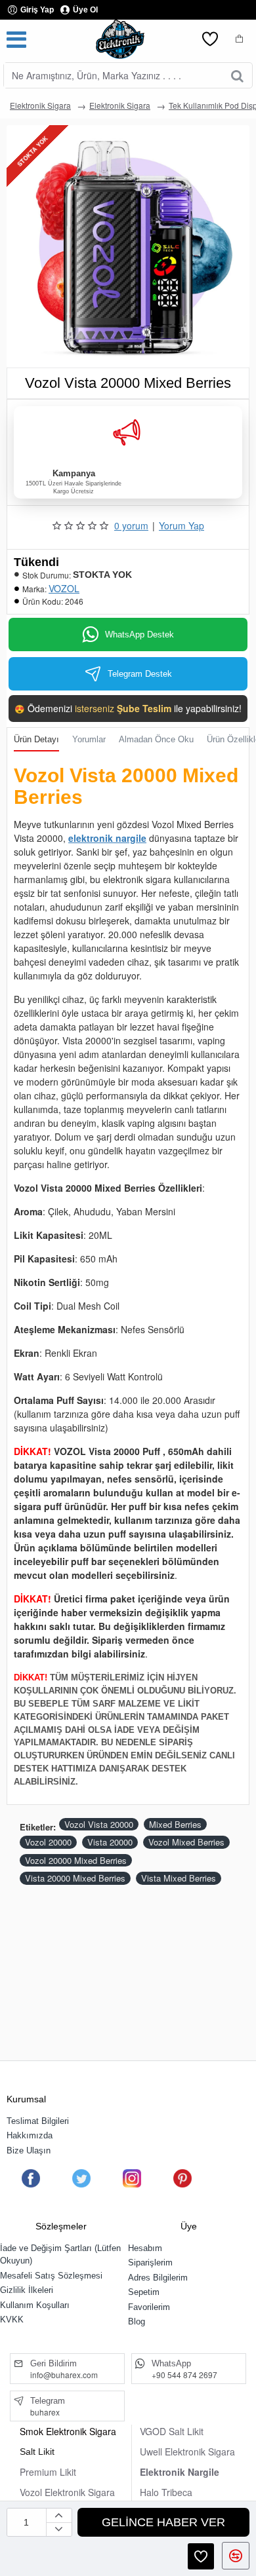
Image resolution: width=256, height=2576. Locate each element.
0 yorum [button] (131, 525)
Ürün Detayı (36, 739)
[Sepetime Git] (240, 39)
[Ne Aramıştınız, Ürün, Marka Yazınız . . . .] (237, 75)
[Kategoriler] (16, 39)
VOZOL (64, 588)
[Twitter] (81, 2178)
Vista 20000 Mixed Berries (75, 1878)
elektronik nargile (107, 838)
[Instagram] (132, 2178)
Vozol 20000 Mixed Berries (76, 1860)
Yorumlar (89, 739)
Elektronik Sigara (40, 105)
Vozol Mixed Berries (186, 1842)
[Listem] (210, 39)
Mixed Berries (175, 1824)
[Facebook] (31, 2178)
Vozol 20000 (48, 1842)
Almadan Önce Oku (156, 739)
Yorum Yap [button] (181, 525)
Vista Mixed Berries (179, 1878)
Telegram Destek (140, 674)
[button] (163, 2522)
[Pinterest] (182, 2178)
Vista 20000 (110, 1842)
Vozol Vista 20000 (99, 1824)
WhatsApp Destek (139, 635)
